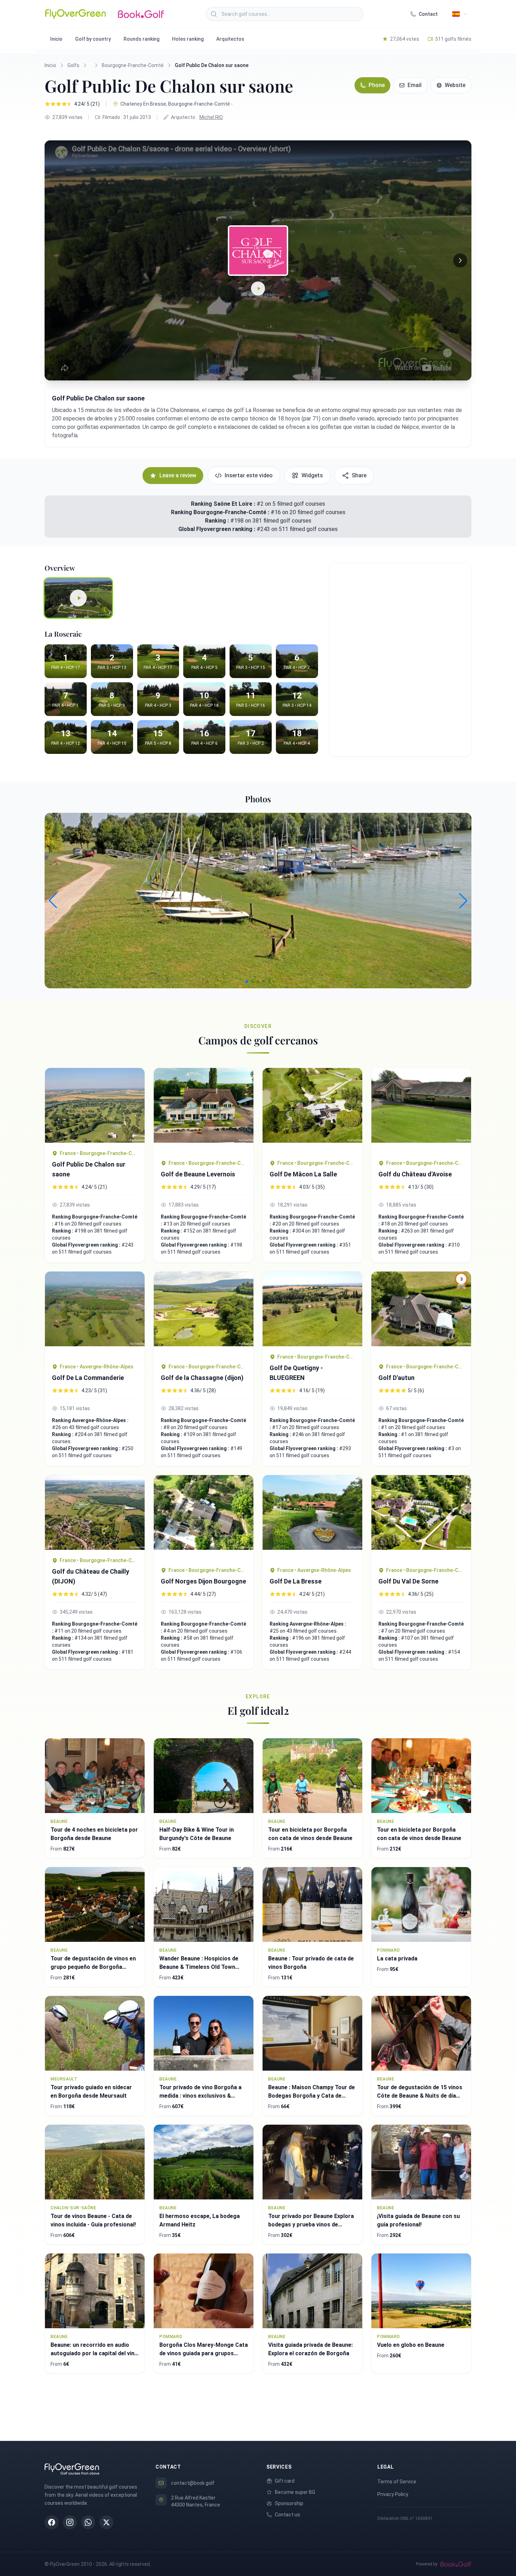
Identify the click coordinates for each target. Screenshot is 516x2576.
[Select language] (459, 14)
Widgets (312, 475)
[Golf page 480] (95, 1512)
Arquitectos (230, 39)
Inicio (56, 39)
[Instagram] (70, 2522)
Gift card (285, 2481)
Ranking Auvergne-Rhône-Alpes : (90, 1420)
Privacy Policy (393, 2494)
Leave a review (178, 475)
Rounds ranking (141, 39)
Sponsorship (289, 2503)
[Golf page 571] (95, 1105)
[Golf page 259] (312, 1517)
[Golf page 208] (204, 1517)
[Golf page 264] (95, 1314)
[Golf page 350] (312, 1309)
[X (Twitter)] (106, 2522)
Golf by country (93, 39)
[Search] (214, 14)
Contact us (287, 2515)
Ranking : (218, 521)
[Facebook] (52, 2522)
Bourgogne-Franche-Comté (133, 65)
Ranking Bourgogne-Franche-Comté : (221, 512)
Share (359, 475)
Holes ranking (188, 39)
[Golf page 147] (204, 1110)
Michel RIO (211, 117)
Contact (428, 14)
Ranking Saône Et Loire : (223, 504)
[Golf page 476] (421, 1110)
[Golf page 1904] (204, 1314)
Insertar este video (249, 475)
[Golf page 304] (312, 1110)
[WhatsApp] (88, 2522)
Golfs (73, 65)
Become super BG (295, 2492)
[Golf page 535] (421, 1517)
